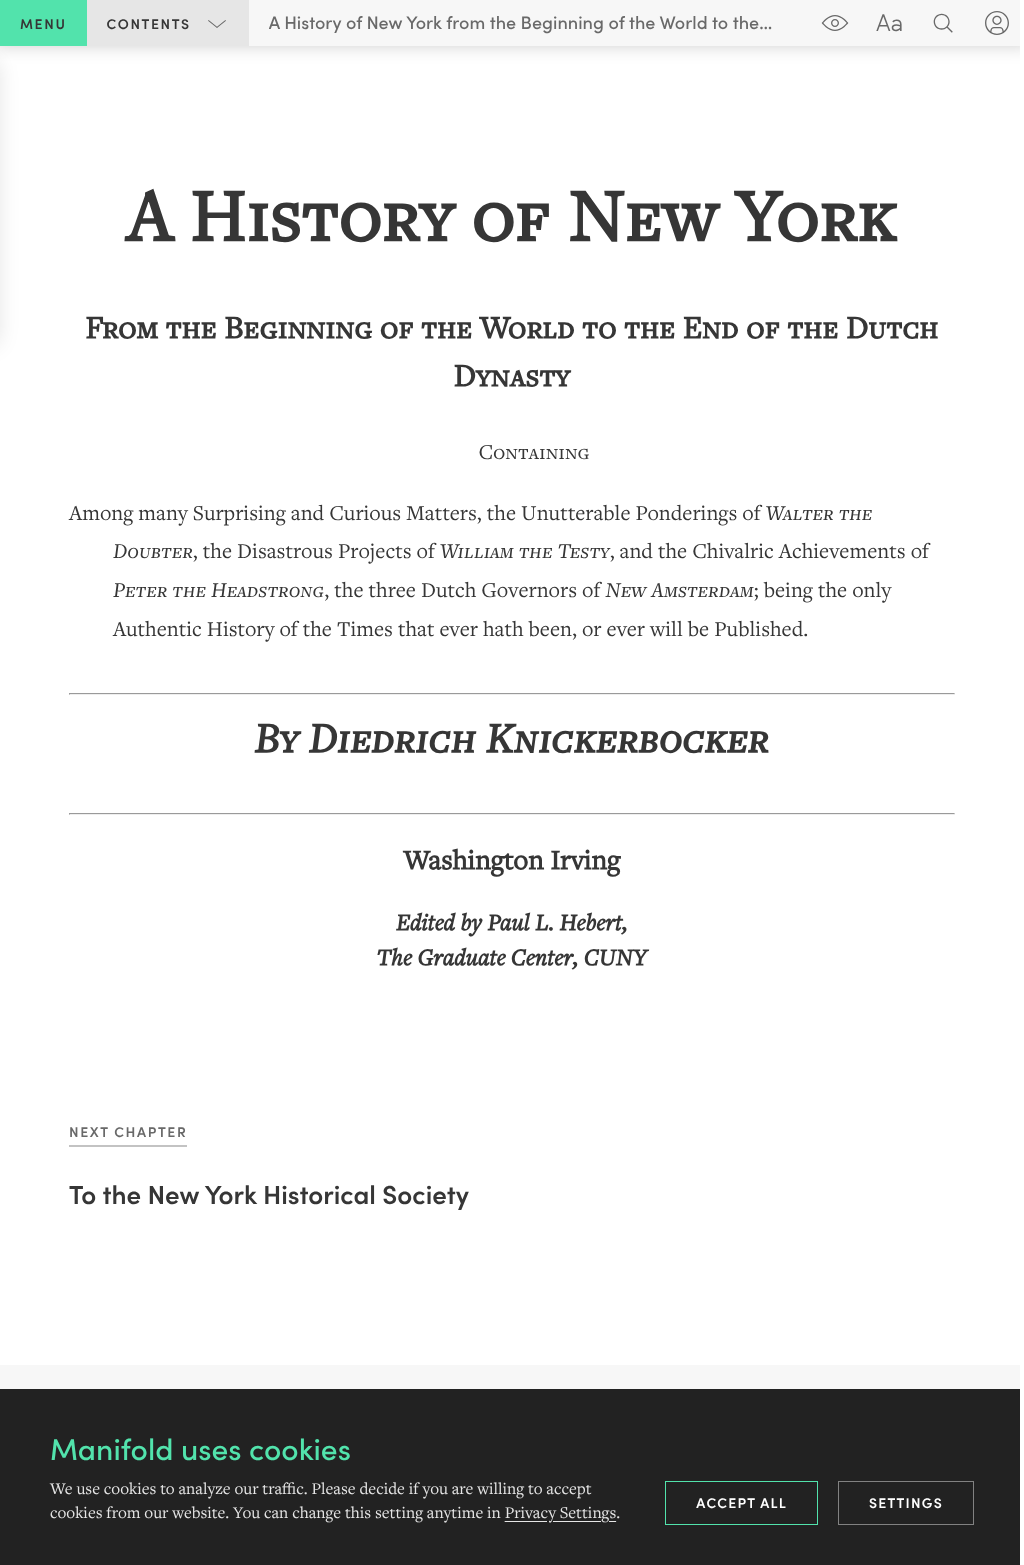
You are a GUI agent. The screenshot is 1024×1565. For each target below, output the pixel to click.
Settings (906, 1502)
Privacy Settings (560, 1513)
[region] (512, 566)
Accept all (741, 1502)
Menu (43, 23)
